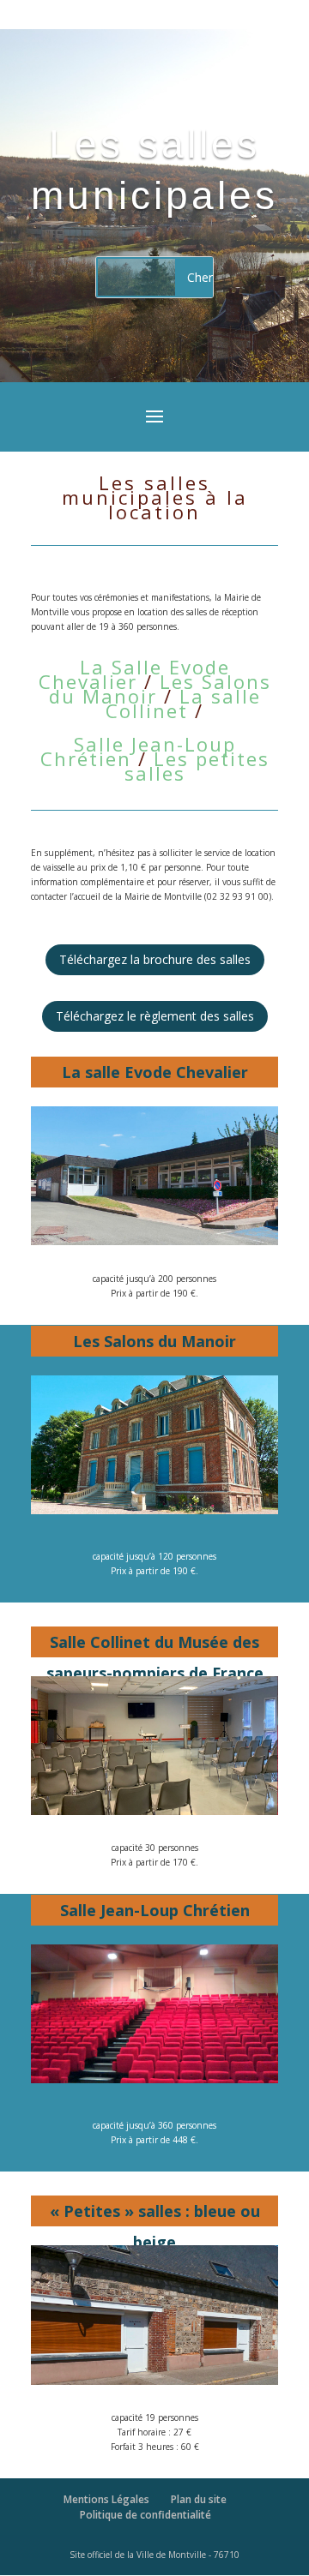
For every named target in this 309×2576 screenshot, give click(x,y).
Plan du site (199, 2499)
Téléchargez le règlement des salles (155, 1016)
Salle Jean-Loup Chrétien (138, 751)
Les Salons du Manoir (160, 689)
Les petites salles (197, 766)
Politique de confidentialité (145, 2515)
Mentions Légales (106, 2499)
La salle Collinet (183, 703)
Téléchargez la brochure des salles (155, 959)
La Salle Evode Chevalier (134, 674)
